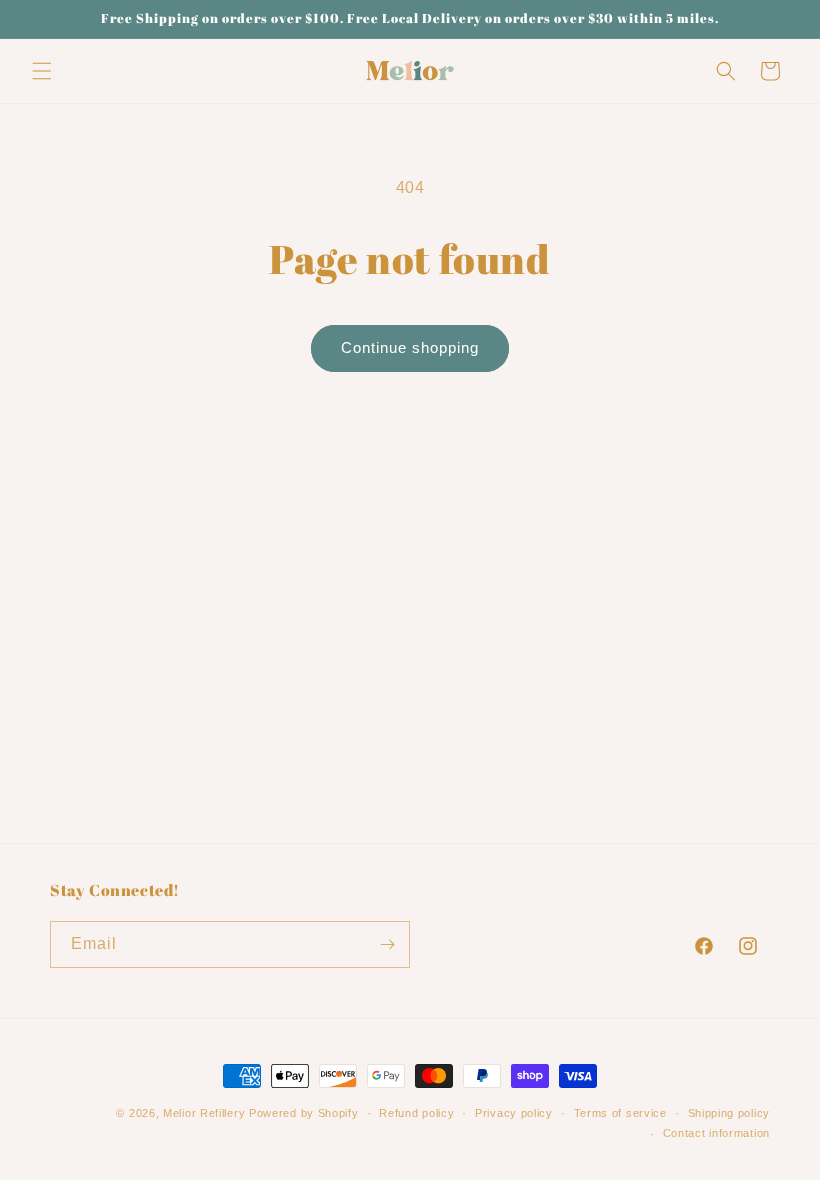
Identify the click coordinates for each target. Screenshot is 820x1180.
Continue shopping (410, 347)
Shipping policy (729, 1113)
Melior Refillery (204, 1113)
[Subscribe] (387, 944)
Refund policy (416, 1113)
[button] (42, 71)
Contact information (716, 1133)
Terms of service (620, 1113)
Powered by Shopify (304, 1113)
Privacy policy (514, 1113)
